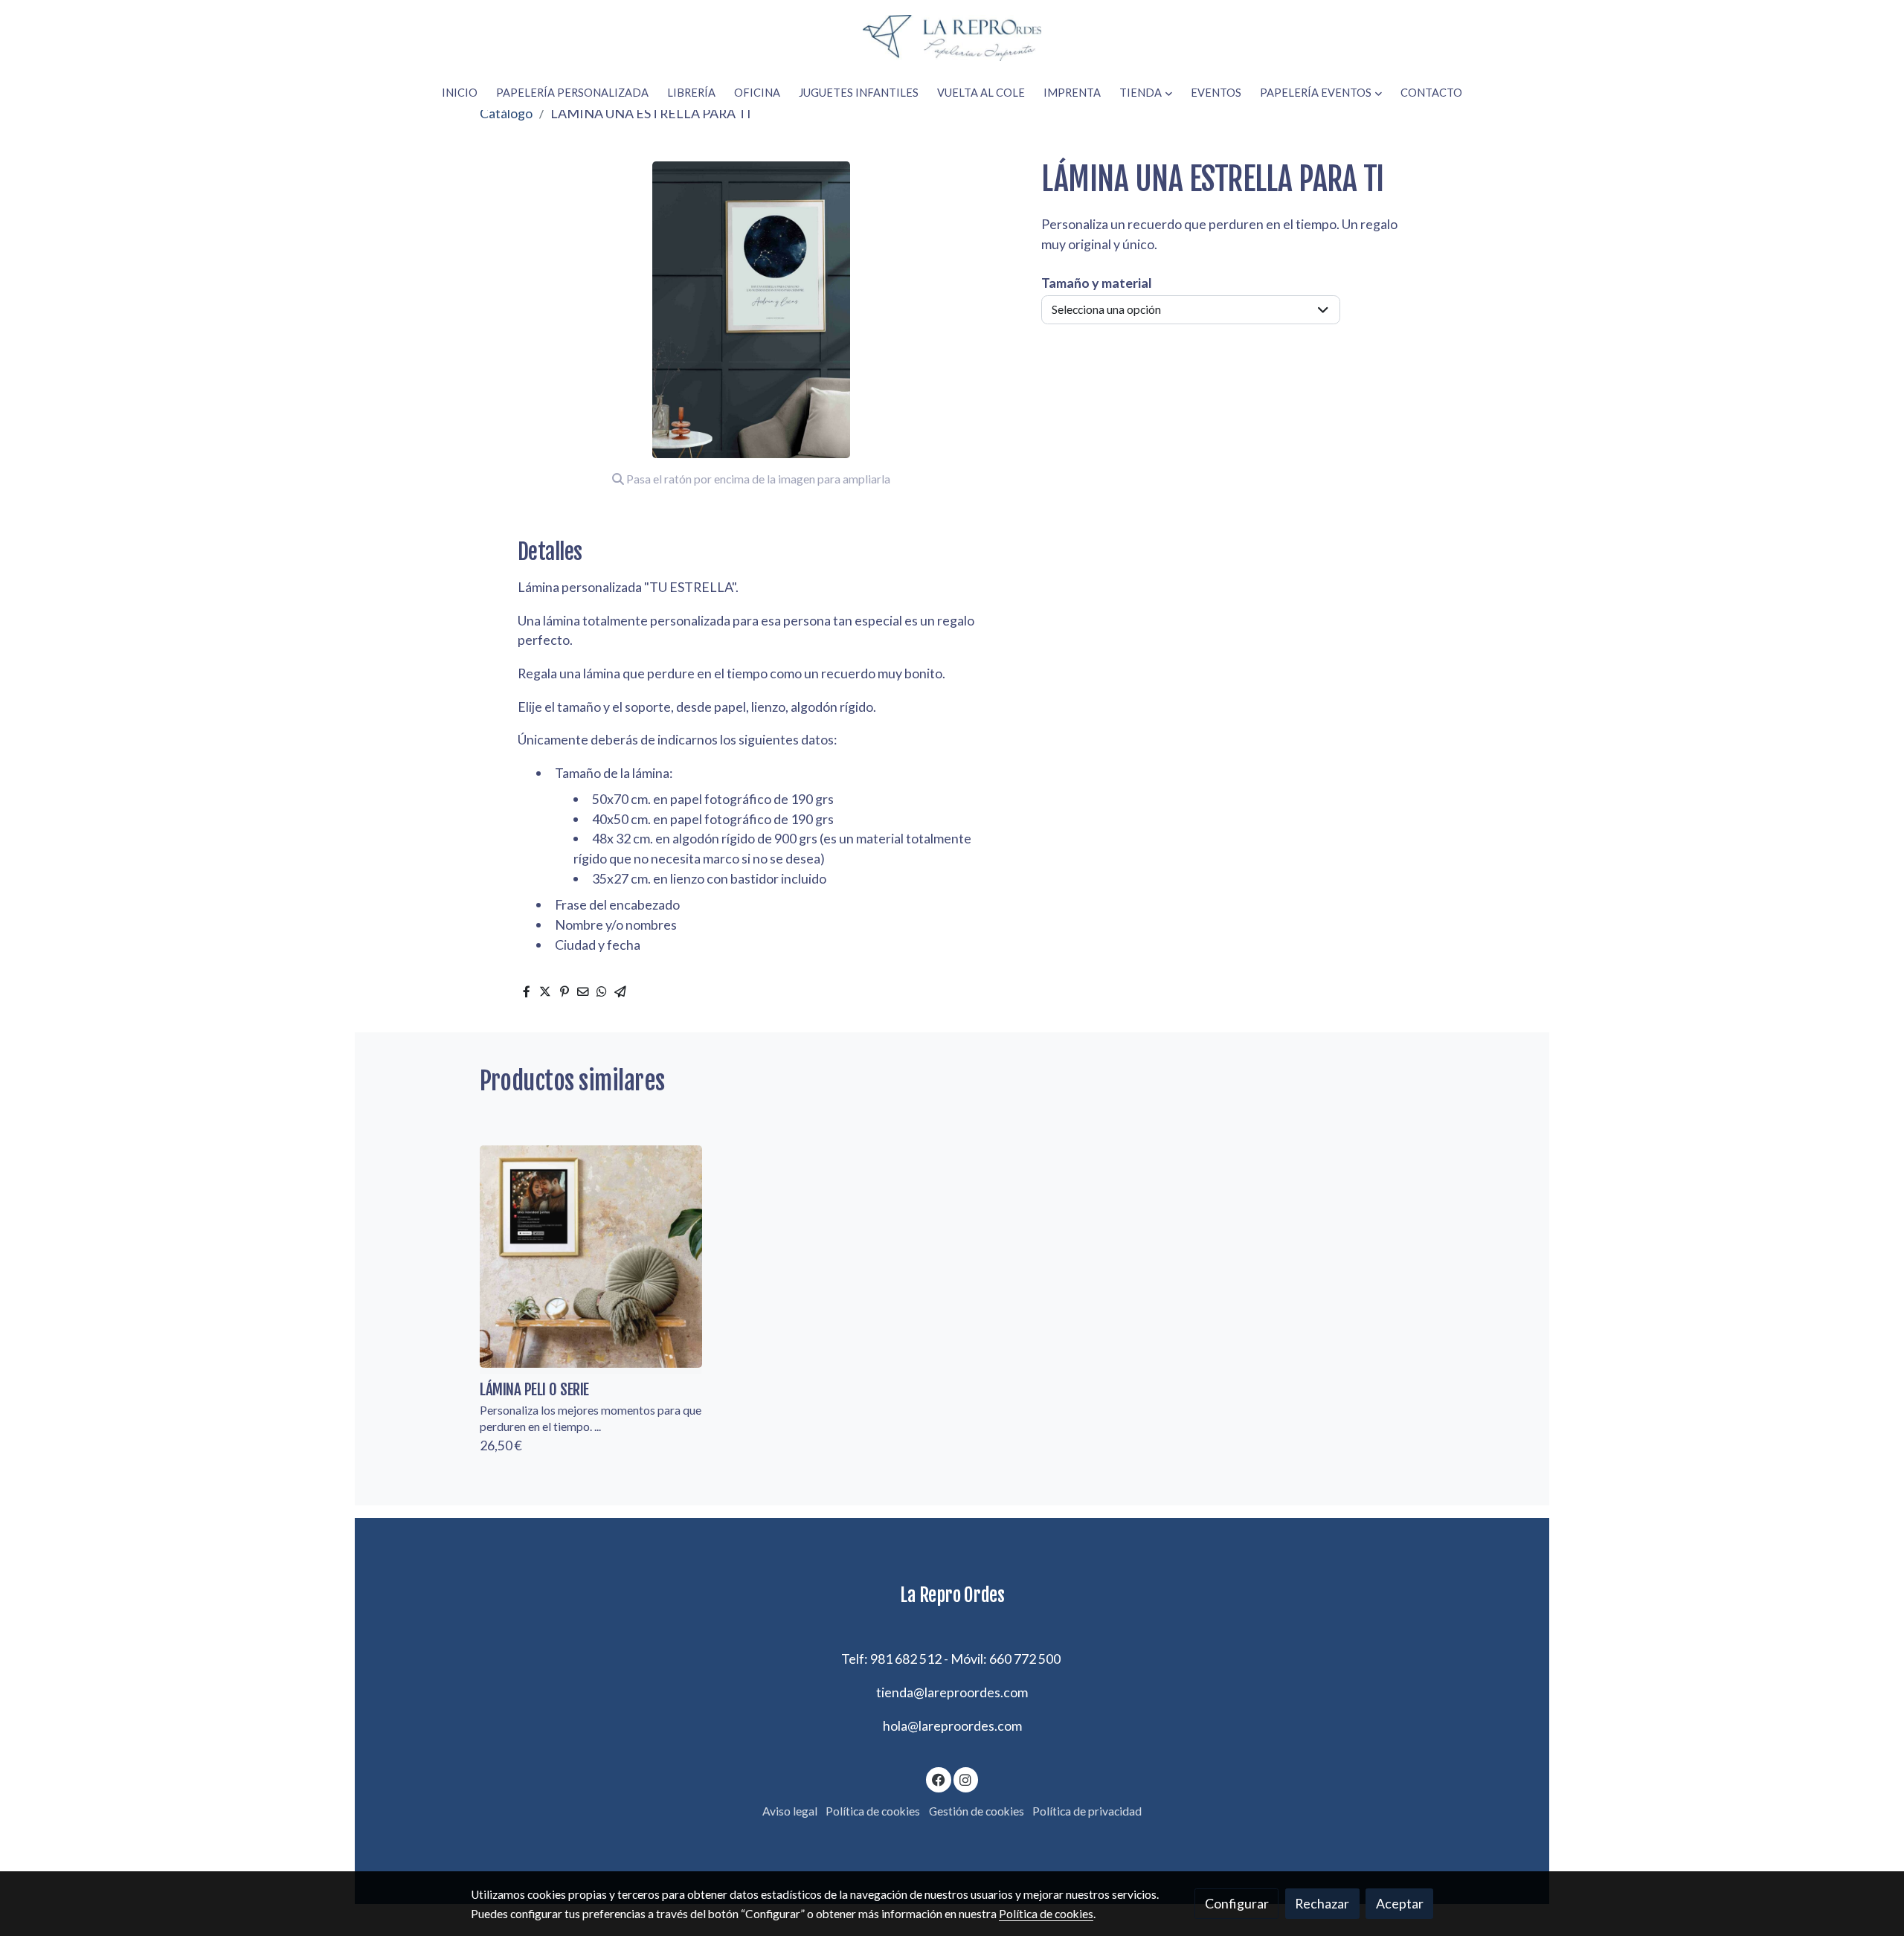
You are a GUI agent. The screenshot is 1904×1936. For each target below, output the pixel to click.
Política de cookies (873, 1811)
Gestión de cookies (977, 1811)
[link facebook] (939, 1779)
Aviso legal (790, 1811)
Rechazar (1322, 1903)
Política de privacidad (1087, 1811)
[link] (952, 38)
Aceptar (1400, 1903)
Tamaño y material (1097, 283)
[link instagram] (966, 1779)
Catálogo (506, 113)
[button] (1146, 93)
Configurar (1237, 1903)
